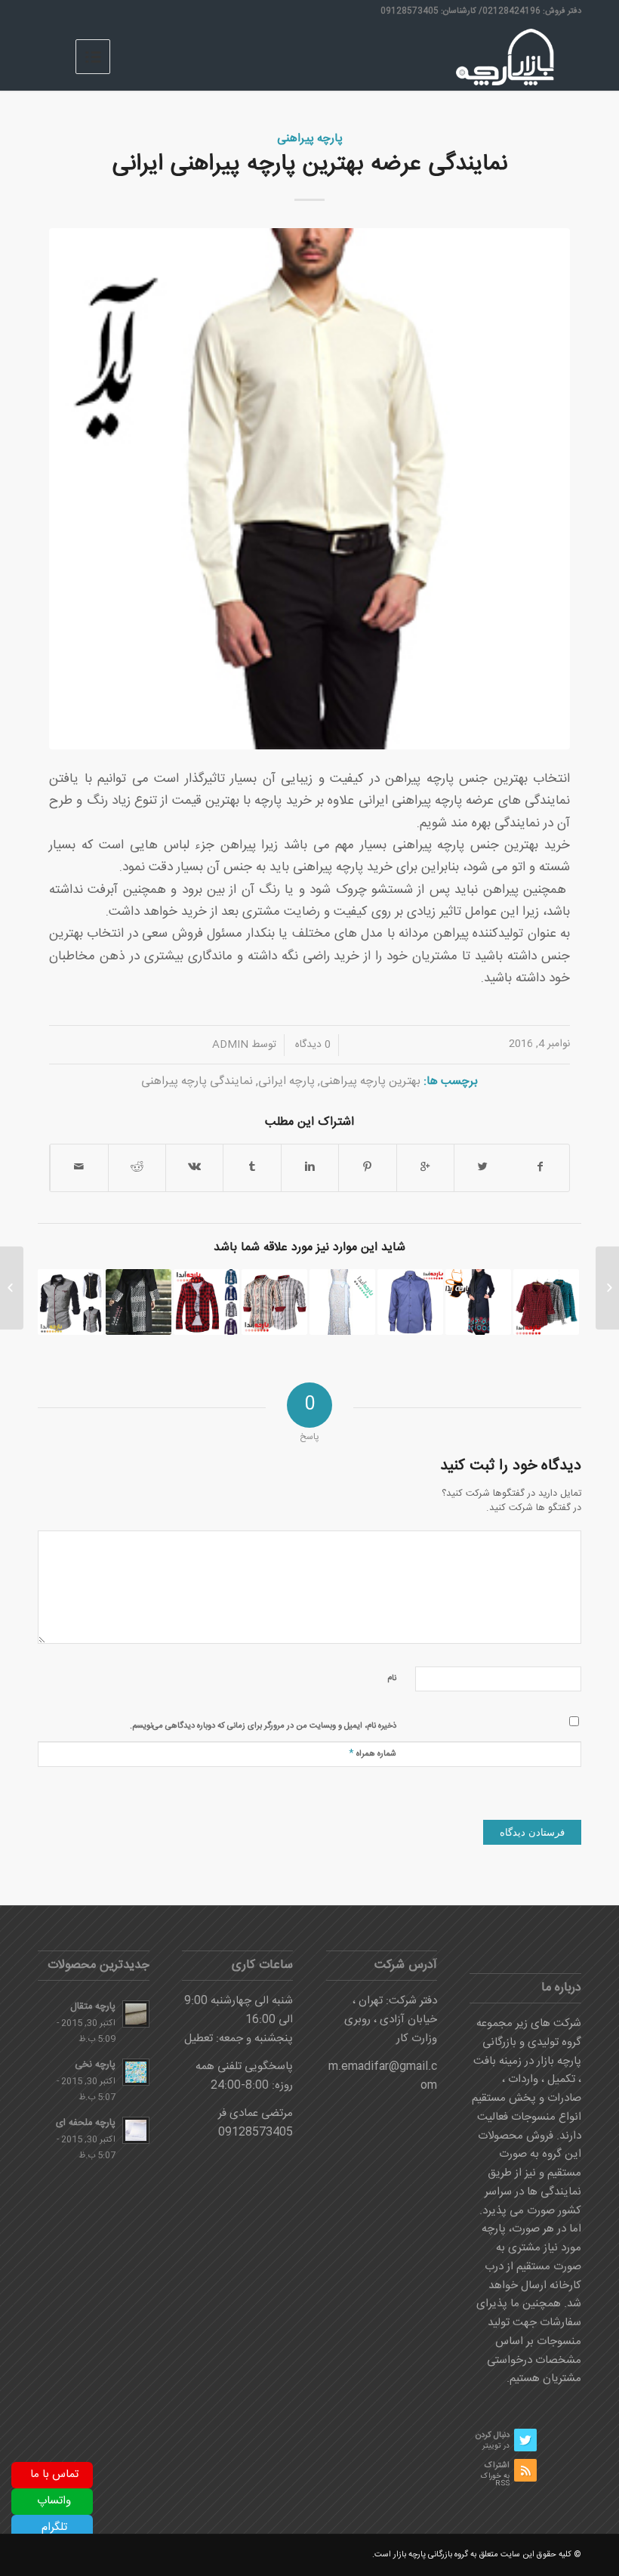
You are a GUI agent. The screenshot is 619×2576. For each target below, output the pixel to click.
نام (392, 1679)
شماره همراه (373, 1753)
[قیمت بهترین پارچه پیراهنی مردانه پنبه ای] (71, 1302)
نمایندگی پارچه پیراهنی (197, 1081)
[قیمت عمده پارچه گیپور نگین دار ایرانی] (342, 1302)
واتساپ (54, 2501)
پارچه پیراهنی (310, 139)
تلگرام (54, 2527)
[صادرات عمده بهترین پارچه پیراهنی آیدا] (206, 1302)
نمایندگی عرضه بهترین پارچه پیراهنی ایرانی (310, 164)
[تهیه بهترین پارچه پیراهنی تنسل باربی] (139, 1302)
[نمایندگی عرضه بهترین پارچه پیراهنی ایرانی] (309, 489)
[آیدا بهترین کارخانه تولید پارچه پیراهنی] (546, 1302)
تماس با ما (54, 2474)
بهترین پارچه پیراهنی (370, 1081)
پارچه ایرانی (286, 1081)
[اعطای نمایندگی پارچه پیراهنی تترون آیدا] (274, 1302)
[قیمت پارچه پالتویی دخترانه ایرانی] (478, 1302)
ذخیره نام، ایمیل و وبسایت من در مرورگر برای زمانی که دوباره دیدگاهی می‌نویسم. (263, 1726)
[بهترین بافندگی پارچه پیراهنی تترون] (410, 1302)
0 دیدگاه (311, 1045)
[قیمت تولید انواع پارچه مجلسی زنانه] (607, 1288)
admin (230, 1045)
